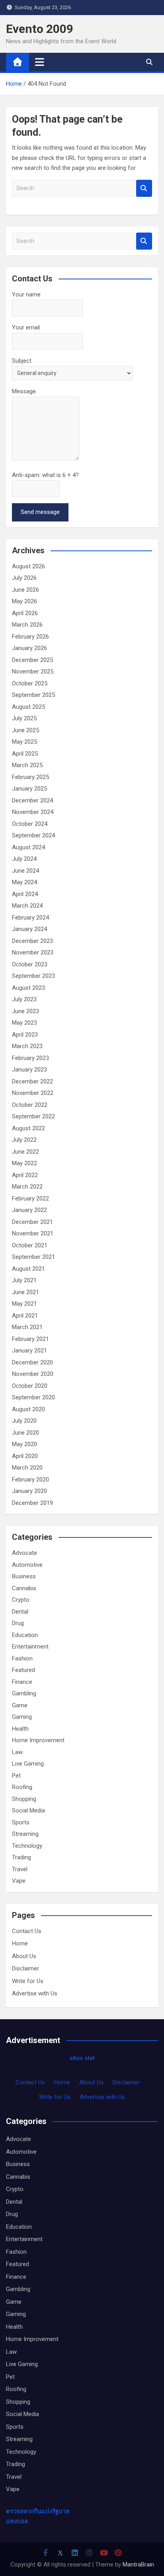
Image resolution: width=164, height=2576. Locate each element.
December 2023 (32, 941)
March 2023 (27, 1046)
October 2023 (30, 964)
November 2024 (33, 812)
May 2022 (24, 1163)
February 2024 (30, 918)
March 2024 (27, 906)
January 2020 (29, 1491)
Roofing (22, 1787)
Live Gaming (28, 1764)
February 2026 (30, 637)
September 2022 (33, 1116)
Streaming (25, 1834)
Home (20, 1943)
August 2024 (28, 847)
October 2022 (30, 1105)
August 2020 (28, 1409)
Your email (26, 327)
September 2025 (33, 695)
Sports (21, 1822)
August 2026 (28, 566)
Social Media (28, 1810)
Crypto (21, 1600)
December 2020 (32, 1362)
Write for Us (28, 1981)
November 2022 (33, 1093)
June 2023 (25, 1011)
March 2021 (27, 1327)
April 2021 (25, 1316)
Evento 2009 (40, 29)
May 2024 (24, 882)
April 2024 (25, 894)
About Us (24, 1956)
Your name (26, 294)
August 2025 (28, 707)
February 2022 (30, 1199)
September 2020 (33, 1397)
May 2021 (24, 1304)
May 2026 (24, 601)
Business (24, 1576)
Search (144, 188)
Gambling (24, 1693)
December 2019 (32, 1503)
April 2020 (25, 1456)
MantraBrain (138, 2564)
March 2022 (27, 1187)
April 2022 (25, 1175)
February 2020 (30, 1479)
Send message (40, 512)
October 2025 (30, 683)
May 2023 (24, 1023)
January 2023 (29, 1070)
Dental (20, 1612)
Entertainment (30, 1647)
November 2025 (33, 671)
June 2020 (25, 1433)
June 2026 (25, 590)
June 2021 (25, 1292)
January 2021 (29, 1351)
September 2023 (33, 976)
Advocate (24, 1553)
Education (25, 1635)
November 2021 (33, 1233)
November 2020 (33, 1374)
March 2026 (27, 625)
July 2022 (24, 1140)
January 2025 (29, 789)
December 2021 (32, 1222)
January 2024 (29, 929)
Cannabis (24, 1588)
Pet (16, 1776)
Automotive (27, 1565)
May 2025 (24, 742)
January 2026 (29, 648)
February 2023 (30, 1058)
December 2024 (32, 800)
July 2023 (24, 999)
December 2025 (32, 660)
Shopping (24, 1799)
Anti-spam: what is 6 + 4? (45, 475)
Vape (19, 1881)
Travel (20, 1869)
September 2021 (33, 1257)
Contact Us (27, 1931)
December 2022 (32, 1081)
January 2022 (29, 1210)
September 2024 (33, 835)
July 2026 (24, 578)
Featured (23, 1670)
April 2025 (25, 754)
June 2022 (25, 1152)
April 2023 (25, 1035)
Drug (18, 1623)
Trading (21, 1857)
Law (17, 1752)
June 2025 (25, 730)
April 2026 (25, 613)
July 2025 (24, 718)
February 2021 (30, 1339)
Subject (22, 361)
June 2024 (25, 871)
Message (24, 391)
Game (20, 1705)
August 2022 (28, 1128)
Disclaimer (25, 1968)
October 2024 (30, 824)
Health (20, 1729)
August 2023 (28, 988)
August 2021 (28, 1269)
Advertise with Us (35, 1993)
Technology (27, 1846)
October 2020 (30, 1386)
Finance (22, 1682)
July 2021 (24, 1280)
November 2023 (33, 952)
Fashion (22, 1658)
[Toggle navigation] (40, 62)
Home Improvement (38, 1740)
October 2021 (30, 1245)
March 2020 (27, 1468)
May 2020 (24, 1444)
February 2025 (30, 777)
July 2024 (24, 859)
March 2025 (27, 765)
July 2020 (24, 1421)
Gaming (22, 1717)
